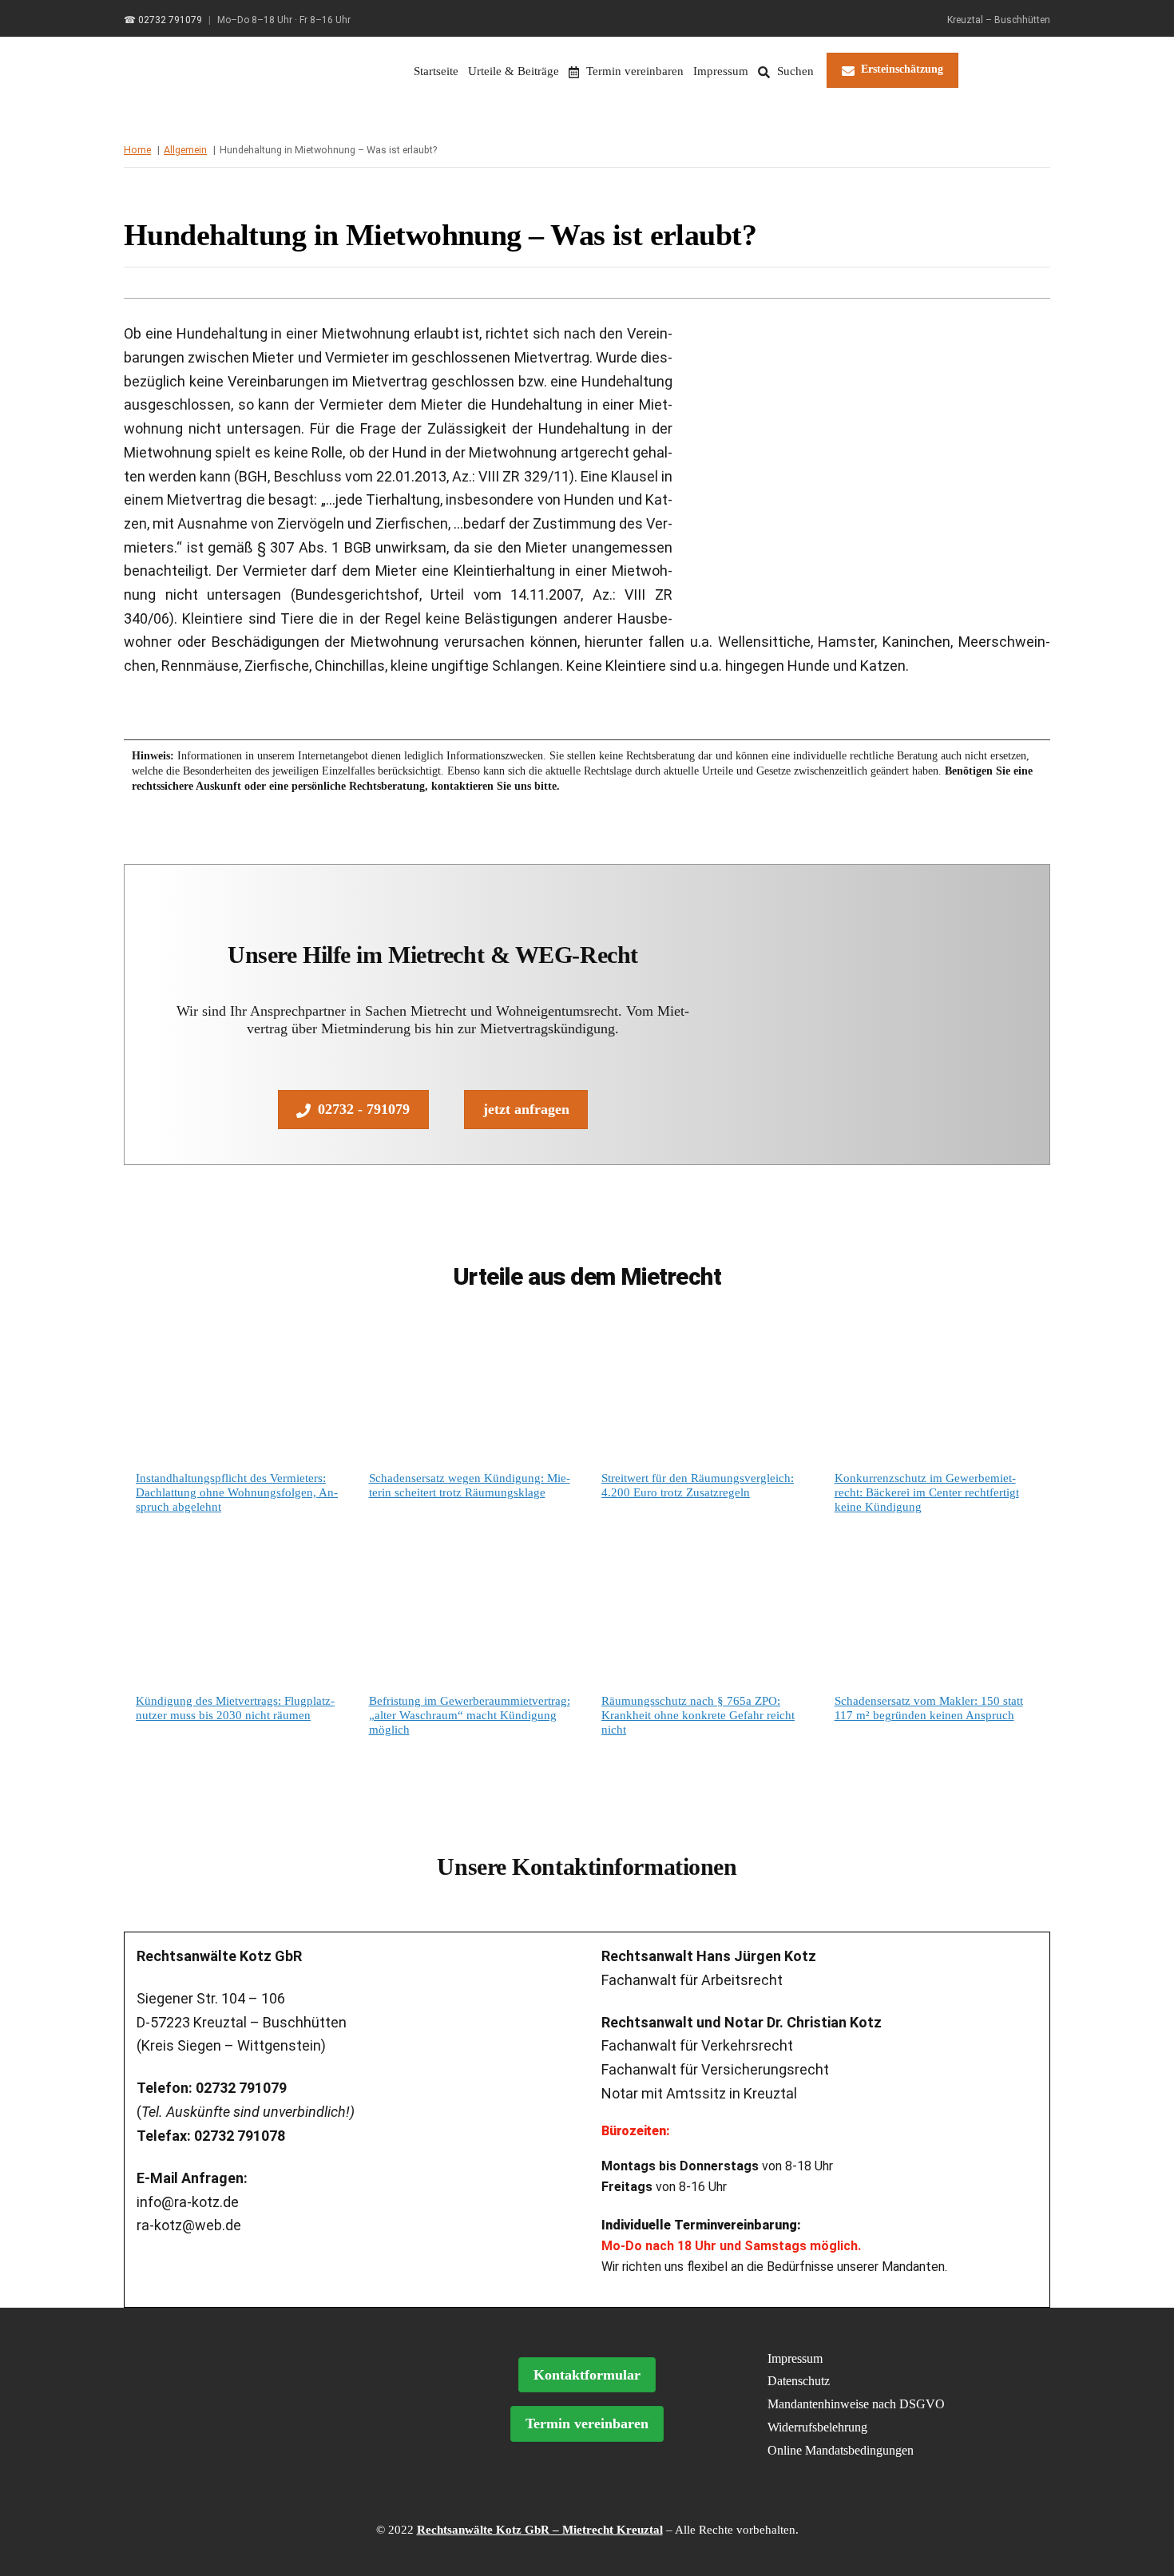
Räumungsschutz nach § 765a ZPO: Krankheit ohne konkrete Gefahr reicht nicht (698, 1715)
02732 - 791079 (364, 1109)
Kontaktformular (587, 2375)
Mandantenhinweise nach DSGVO (856, 2404)
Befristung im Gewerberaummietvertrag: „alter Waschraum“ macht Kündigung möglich (470, 1715)
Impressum (721, 71)
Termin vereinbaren (633, 71)
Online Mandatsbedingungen (841, 2450)
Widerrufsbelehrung (817, 2427)
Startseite (436, 71)
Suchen (794, 71)
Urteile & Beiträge (514, 71)
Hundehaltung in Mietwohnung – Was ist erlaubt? (440, 235)
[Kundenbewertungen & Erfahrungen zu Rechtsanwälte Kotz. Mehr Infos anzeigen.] (273, 2439)
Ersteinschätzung (902, 69)
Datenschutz (799, 2381)
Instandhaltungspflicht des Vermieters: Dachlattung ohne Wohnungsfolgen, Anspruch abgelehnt (237, 1492)
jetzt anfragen (526, 1109)
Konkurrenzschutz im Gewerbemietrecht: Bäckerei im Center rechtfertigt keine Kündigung (927, 1492)
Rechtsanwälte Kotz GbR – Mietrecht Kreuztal (540, 2530)
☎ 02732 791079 (163, 20)
